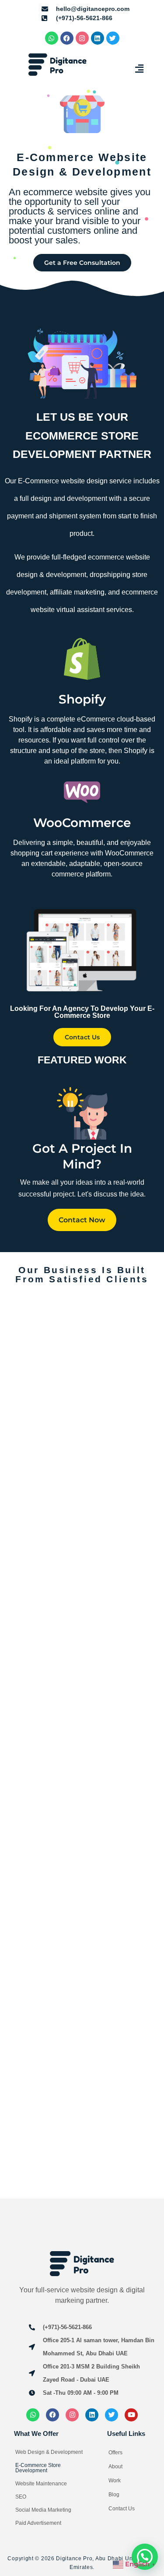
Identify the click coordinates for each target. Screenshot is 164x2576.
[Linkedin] (98, 38)
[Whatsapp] (52, 38)
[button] (140, 69)
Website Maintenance (41, 2484)
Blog (114, 2495)
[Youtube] (131, 2415)
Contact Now (82, 1220)
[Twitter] (113, 38)
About (115, 2467)
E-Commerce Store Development (38, 2468)
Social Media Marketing (43, 2510)
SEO (21, 2497)
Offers (115, 2453)
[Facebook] (67, 38)
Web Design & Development (49, 2452)
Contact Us (122, 2509)
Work (115, 2481)
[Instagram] (82, 38)
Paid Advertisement (38, 2523)
